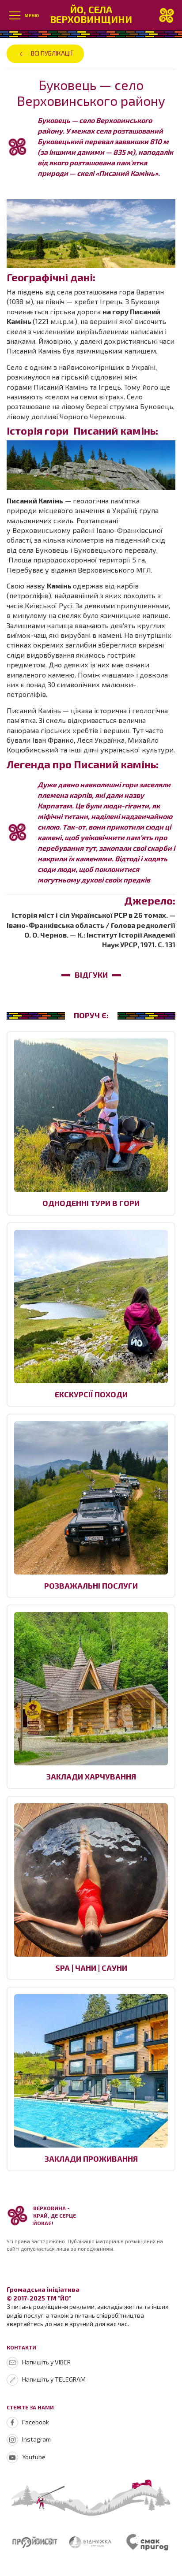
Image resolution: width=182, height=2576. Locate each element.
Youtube (34, 2457)
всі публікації (52, 53)
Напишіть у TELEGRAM (54, 2379)
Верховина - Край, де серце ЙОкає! (55, 2215)
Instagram (36, 2439)
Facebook (36, 2422)
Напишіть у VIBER (46, 2362)
